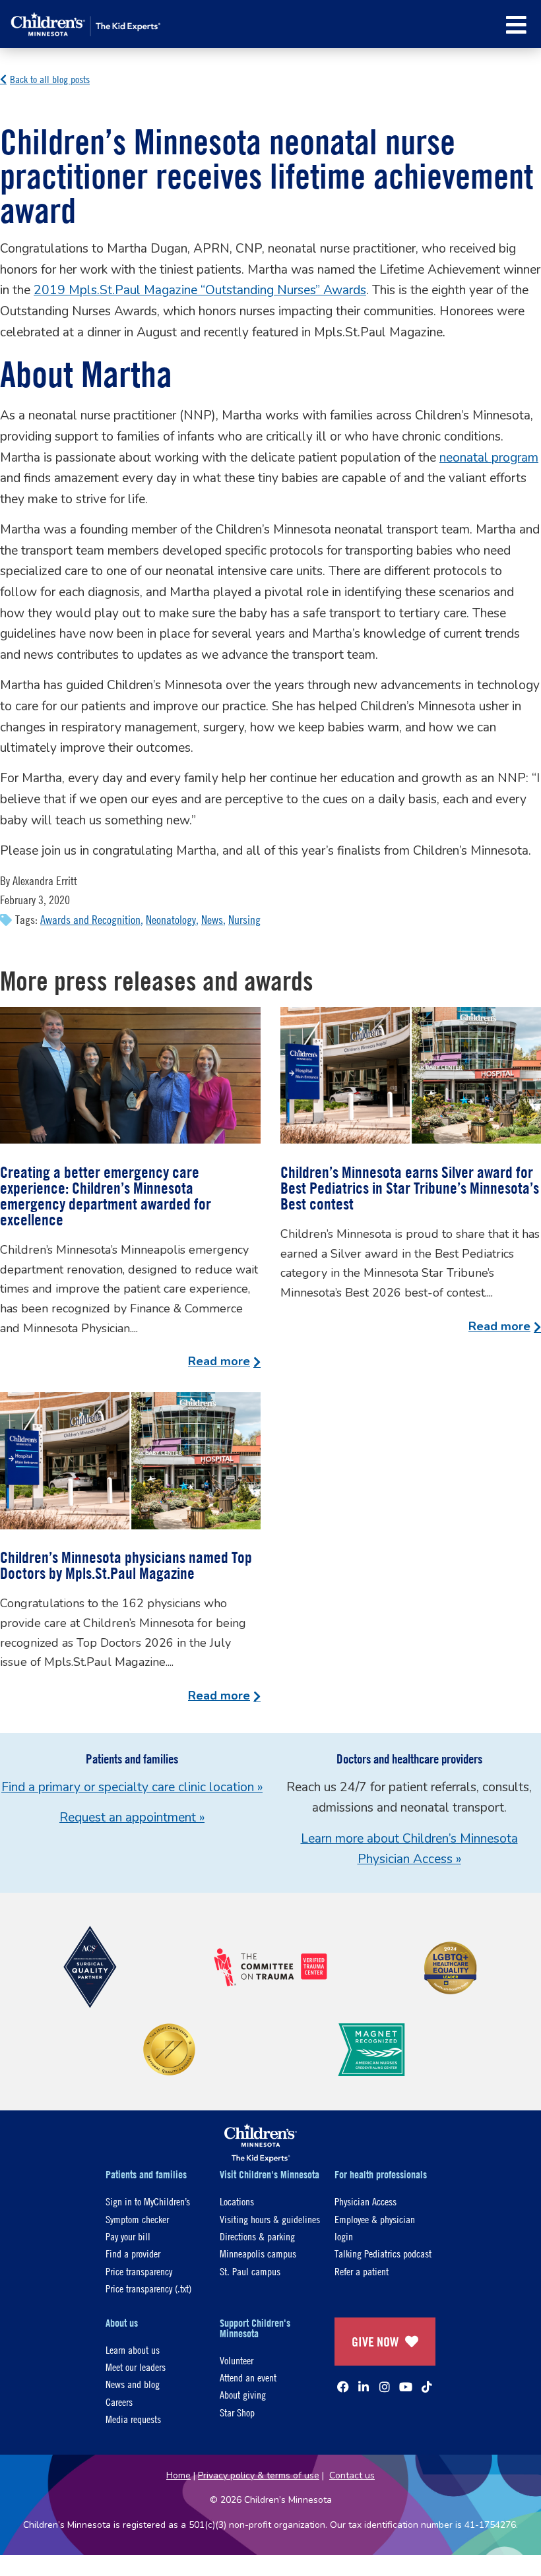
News (212, 920)
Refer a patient (362, 2271)
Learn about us (133, 2349)
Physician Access (366, 2201)
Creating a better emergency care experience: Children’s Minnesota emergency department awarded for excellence (106, 1196)
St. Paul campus (250, 2271)
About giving (243, 2394)
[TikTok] (427, 2387)
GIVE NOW (375, 2342)
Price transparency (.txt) (148, 2288)
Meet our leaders (136, 2367)
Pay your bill (128, 2236)
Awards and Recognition (90, 920)
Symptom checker (137, 2219)
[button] (516, 25)
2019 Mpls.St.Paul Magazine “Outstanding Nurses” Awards (200, 290)
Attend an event (248, 2377)
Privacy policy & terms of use (259, 2475)
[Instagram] (385, 2387)
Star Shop (237, 2412)
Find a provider (133, 2253)
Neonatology (171, 920)
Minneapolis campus (258, 2253)
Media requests (133, 2419)
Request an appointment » (132, 1818)
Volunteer (237, 2360)
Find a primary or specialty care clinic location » (132, 1787)
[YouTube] (406, 2387)
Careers (119, 2402)
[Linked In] (364, 2387)
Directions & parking (257, 2236)
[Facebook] (343, 2387)
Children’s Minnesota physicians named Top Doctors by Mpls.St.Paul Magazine (126, 1565)
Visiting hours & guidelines (270, 2219)
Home (178, 2475)
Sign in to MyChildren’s (148, 2201)
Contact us (352, 2475)
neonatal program (489, 458)
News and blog (133, 2384)
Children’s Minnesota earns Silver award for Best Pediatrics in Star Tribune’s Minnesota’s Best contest (410, 1188)
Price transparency (139, 2271)
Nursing (244, 920)
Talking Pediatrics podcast (383, 2253)
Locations (237, 2201)
